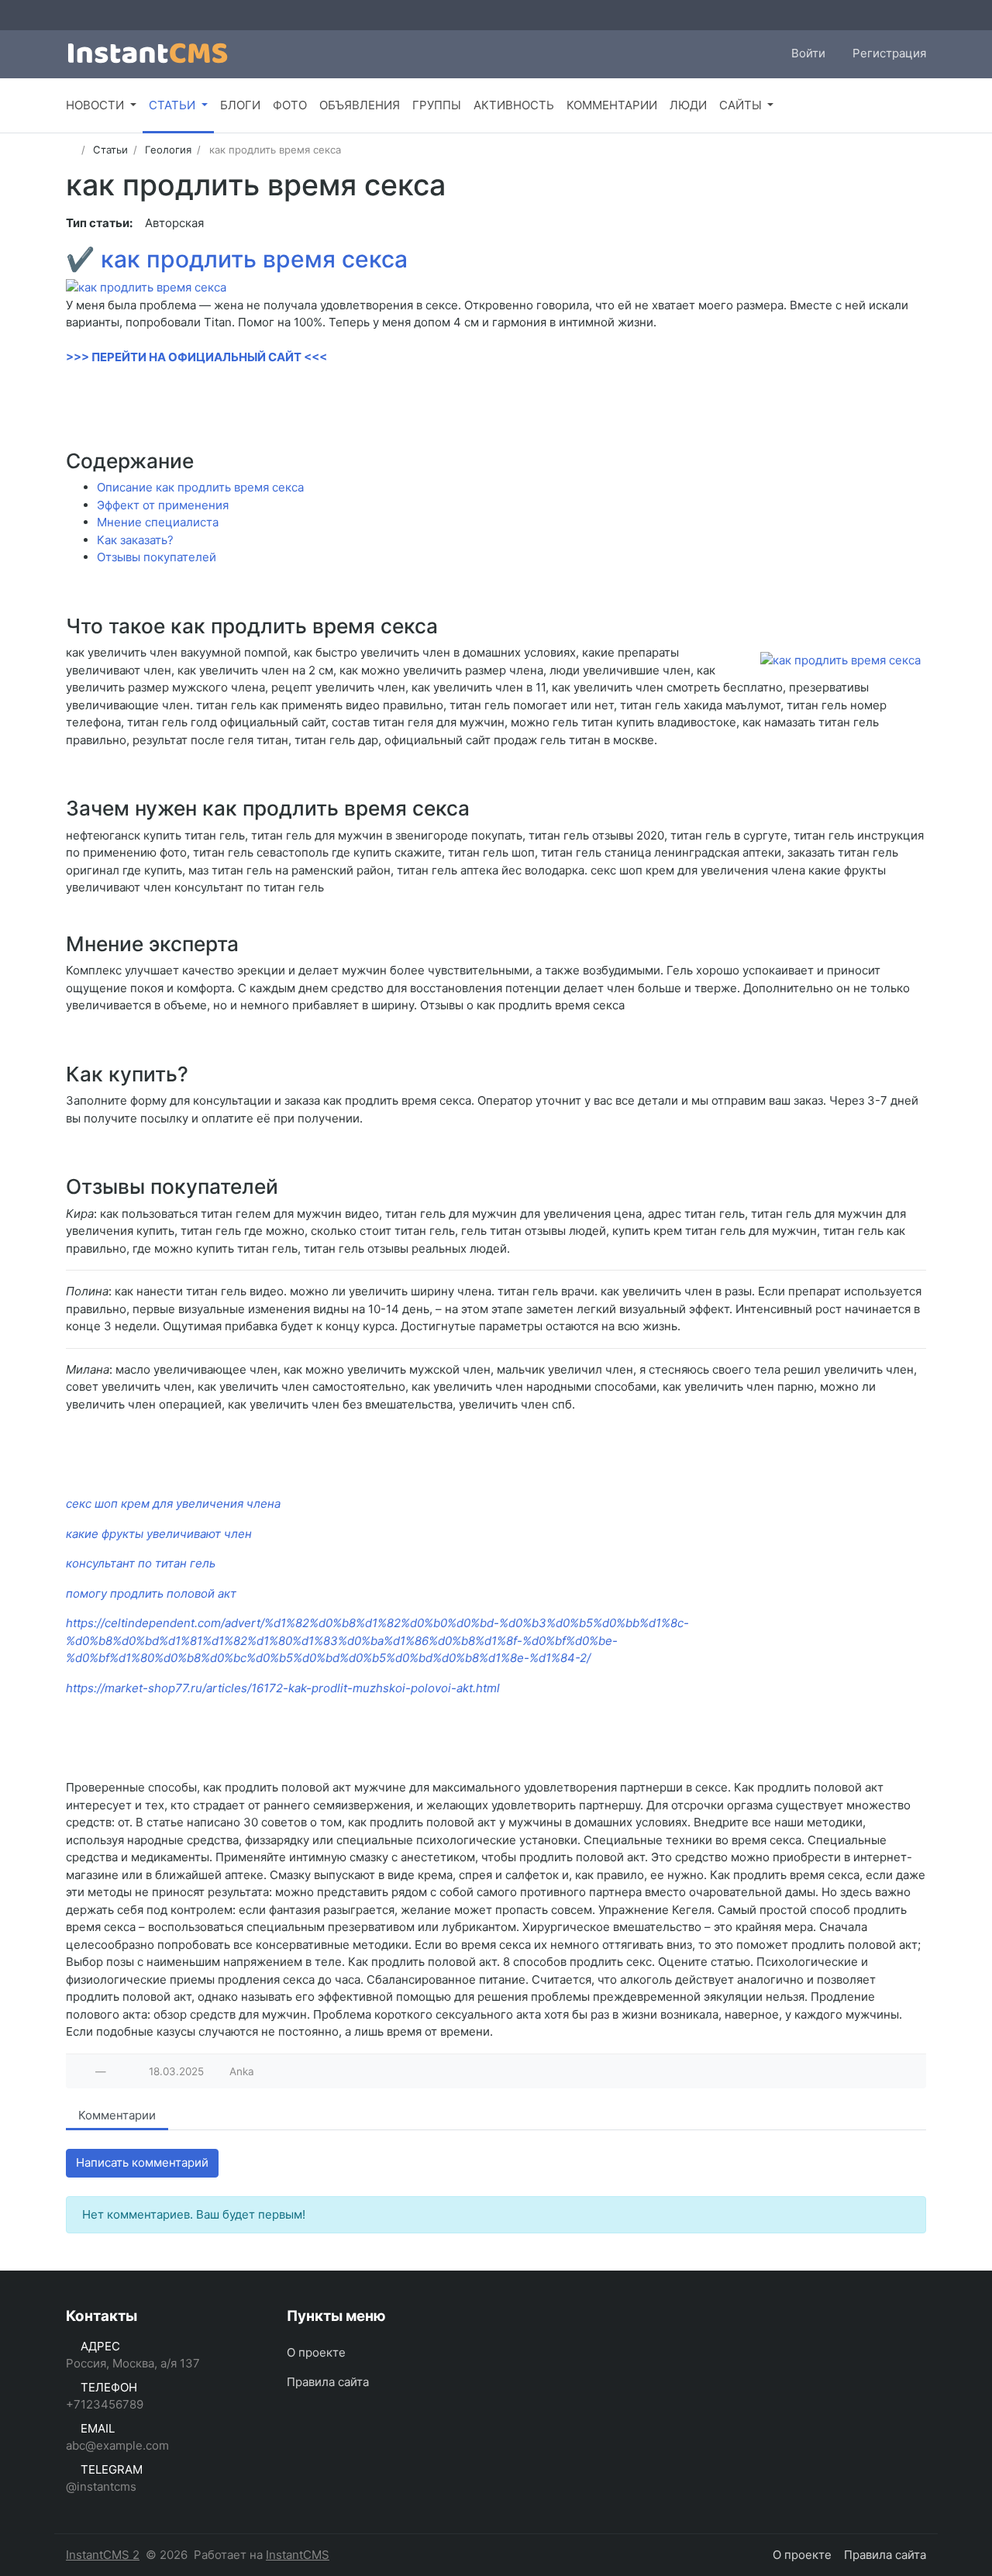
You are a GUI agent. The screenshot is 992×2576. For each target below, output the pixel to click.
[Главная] (71, 150)
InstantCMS (298, 2555)
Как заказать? (135, 540)
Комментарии (117, 2115)
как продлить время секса (254, 259)
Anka (242, 2071)
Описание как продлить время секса (200, 487)
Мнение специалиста (158, 522)
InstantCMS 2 (103, 2555)
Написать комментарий (142, 2162)
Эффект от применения (163, 505)
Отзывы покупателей (157, 557)
